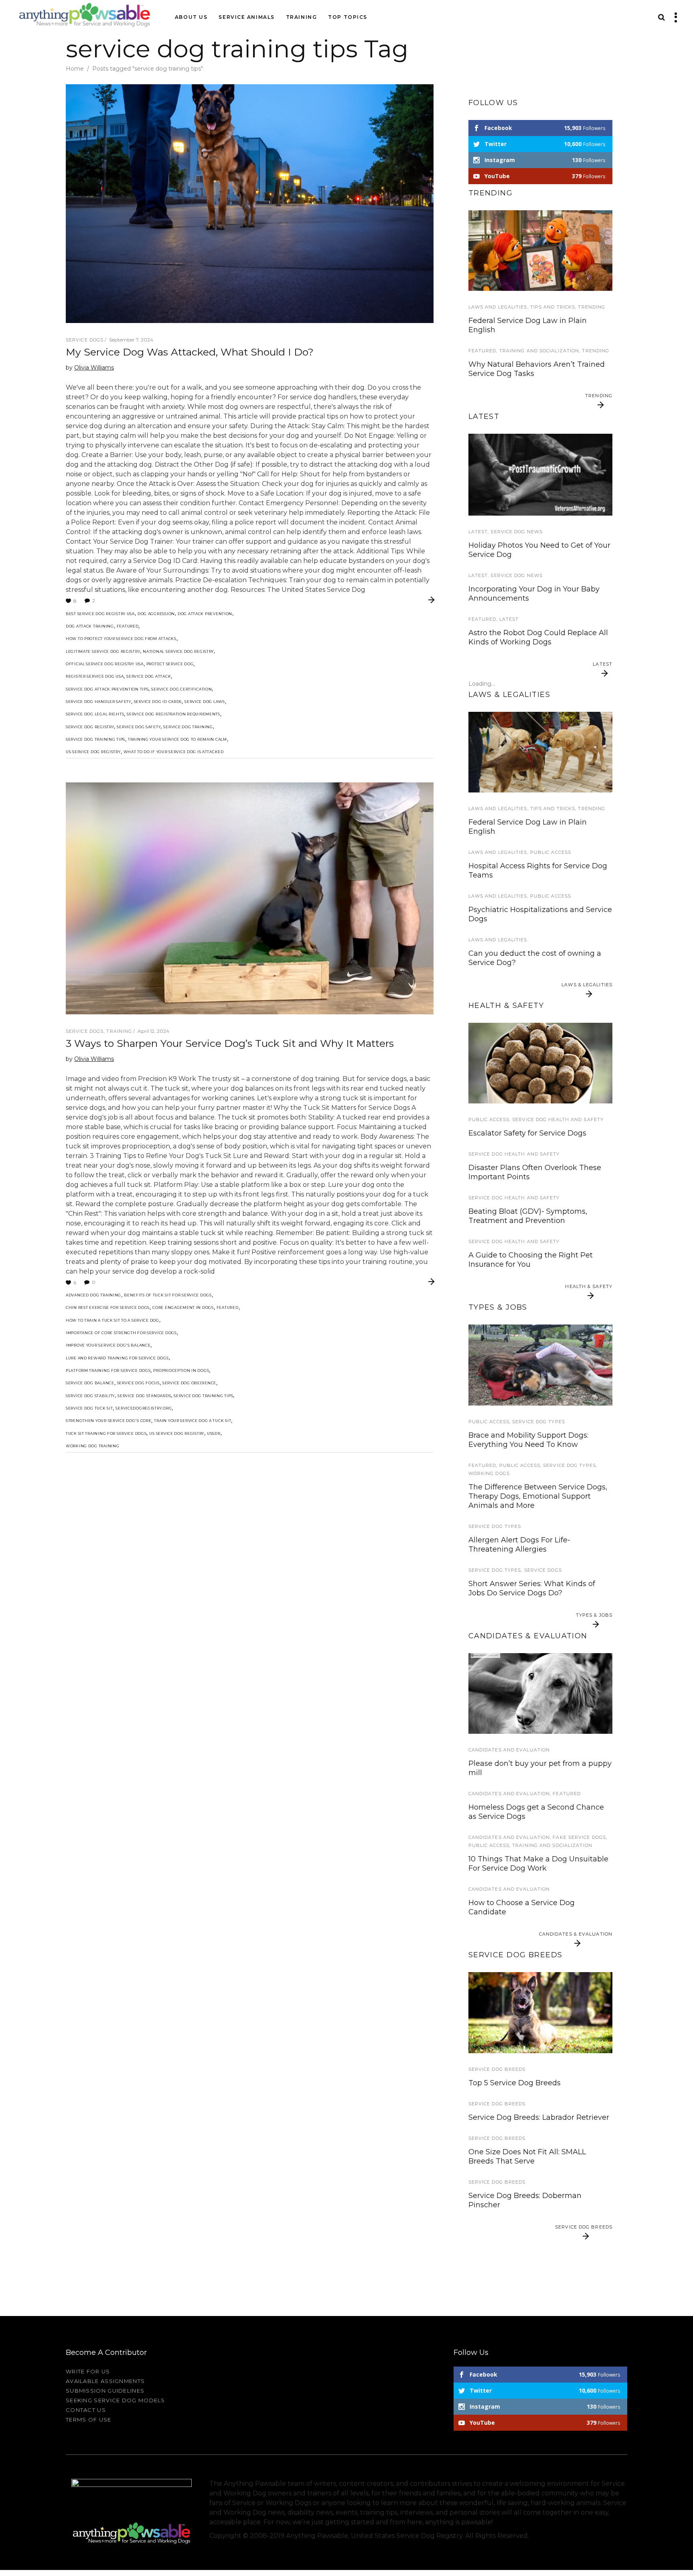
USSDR (214, 1433)
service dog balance (90, 1383)
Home (75, 69)
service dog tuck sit (89, 1408)
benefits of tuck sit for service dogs (168, 1295)
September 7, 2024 (131, 340)
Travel (479, 414)
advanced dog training (93, 1295)
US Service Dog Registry (93, 752)
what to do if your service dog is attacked (174, 752)
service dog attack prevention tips (107, 689)
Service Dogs (85, 340)
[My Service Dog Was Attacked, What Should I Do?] (250, 204)
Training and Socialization (539, 351)
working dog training (92, 1446)
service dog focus (138, 1383)
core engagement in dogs (183, 1307)
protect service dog (170, 664)
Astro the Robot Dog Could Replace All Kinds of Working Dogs (538, 637)
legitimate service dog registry (103, 651)
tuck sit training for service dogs (106, 1433)
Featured (128, 626)
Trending (592, 307)
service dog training (188, 727)
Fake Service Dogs (579, 1837)
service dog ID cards (158, 702)
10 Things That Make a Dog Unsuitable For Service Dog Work (538, 1864)
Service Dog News (517, 532)
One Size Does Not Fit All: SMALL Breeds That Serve (527, 2156)
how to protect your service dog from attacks (121, 639)
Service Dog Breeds (497, 2069)
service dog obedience (189, 1383)
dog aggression (156, 614)
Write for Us (88, 2371)
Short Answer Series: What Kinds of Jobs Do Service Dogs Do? (532, 1588)
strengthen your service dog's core (108, 1421)
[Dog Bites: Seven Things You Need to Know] (540, 752)
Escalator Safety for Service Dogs (527, 1133)
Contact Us (86, 2410)
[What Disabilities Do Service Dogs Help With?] (540, 1365)
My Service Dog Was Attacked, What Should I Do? (190, 352)
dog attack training (90, 626)
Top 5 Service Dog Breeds (515, 2083)
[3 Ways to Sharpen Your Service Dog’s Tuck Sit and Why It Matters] (250, 898)
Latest (478, 532)
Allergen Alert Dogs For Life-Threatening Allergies (519, 1545)
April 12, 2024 (153, 1031)
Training (119, 1031)
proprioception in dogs (181, 1370)
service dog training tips (95, 739)
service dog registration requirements (173, 714)
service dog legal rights (95, 714)
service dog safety (139, 727)
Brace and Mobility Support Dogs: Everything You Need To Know (528, 1440)
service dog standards (144, 1396)
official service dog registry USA (105, 664)
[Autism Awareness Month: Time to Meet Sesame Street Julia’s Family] (540, 251)
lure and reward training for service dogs (117, 1358)
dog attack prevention (205, 614)
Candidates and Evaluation (509, 1750)
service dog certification (181, 689)
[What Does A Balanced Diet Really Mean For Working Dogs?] (540, 1063)
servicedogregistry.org (144, 1408)
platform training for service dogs (108, 1370)
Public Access (551, 852)
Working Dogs (489, 1473)
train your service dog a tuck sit (192, 1421)
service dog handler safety (98, 702)
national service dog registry (178, 651)
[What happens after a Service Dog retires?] (540, 1693)
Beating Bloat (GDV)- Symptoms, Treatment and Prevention (528, 1216)
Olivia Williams (94, 368)
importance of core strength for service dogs (121, 1333)
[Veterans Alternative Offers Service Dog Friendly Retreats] (540, 474)
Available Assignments (105, 2381)
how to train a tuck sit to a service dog (112, 1320)
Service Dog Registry (90, 727)
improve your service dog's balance (108, 1345)
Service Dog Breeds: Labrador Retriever (539, 2117)
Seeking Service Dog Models (115, 2400)
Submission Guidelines (105, 2391)
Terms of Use (89, 2420)
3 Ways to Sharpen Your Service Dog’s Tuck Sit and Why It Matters (230, 1043)
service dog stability (90, 1396)
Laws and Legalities (498, 307)
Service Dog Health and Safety (558, 1119)
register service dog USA (95, 676)
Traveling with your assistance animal (537, 428)
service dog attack (149, 676)
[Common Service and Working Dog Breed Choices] (540, 2012)
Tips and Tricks (553, 307)
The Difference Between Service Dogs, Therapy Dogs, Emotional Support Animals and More (538, 1496)
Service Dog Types (539, 1422)
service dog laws (205, 702)
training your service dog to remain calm (177, 739)
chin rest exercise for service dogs (108, 1307)
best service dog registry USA (100, 614)
